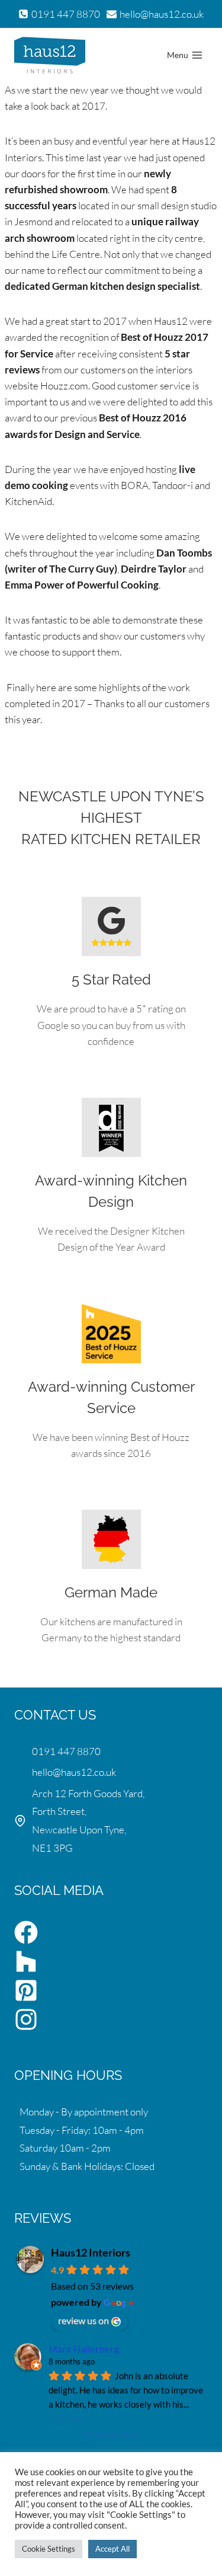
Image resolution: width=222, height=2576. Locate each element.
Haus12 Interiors (91, 2252)
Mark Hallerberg (84, 2349)
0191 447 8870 (66, 1751)
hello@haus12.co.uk (74, 1772)
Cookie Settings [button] (49, 2549)
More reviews (111, 2433)
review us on (83, 2320)
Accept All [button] (112, 2549)
